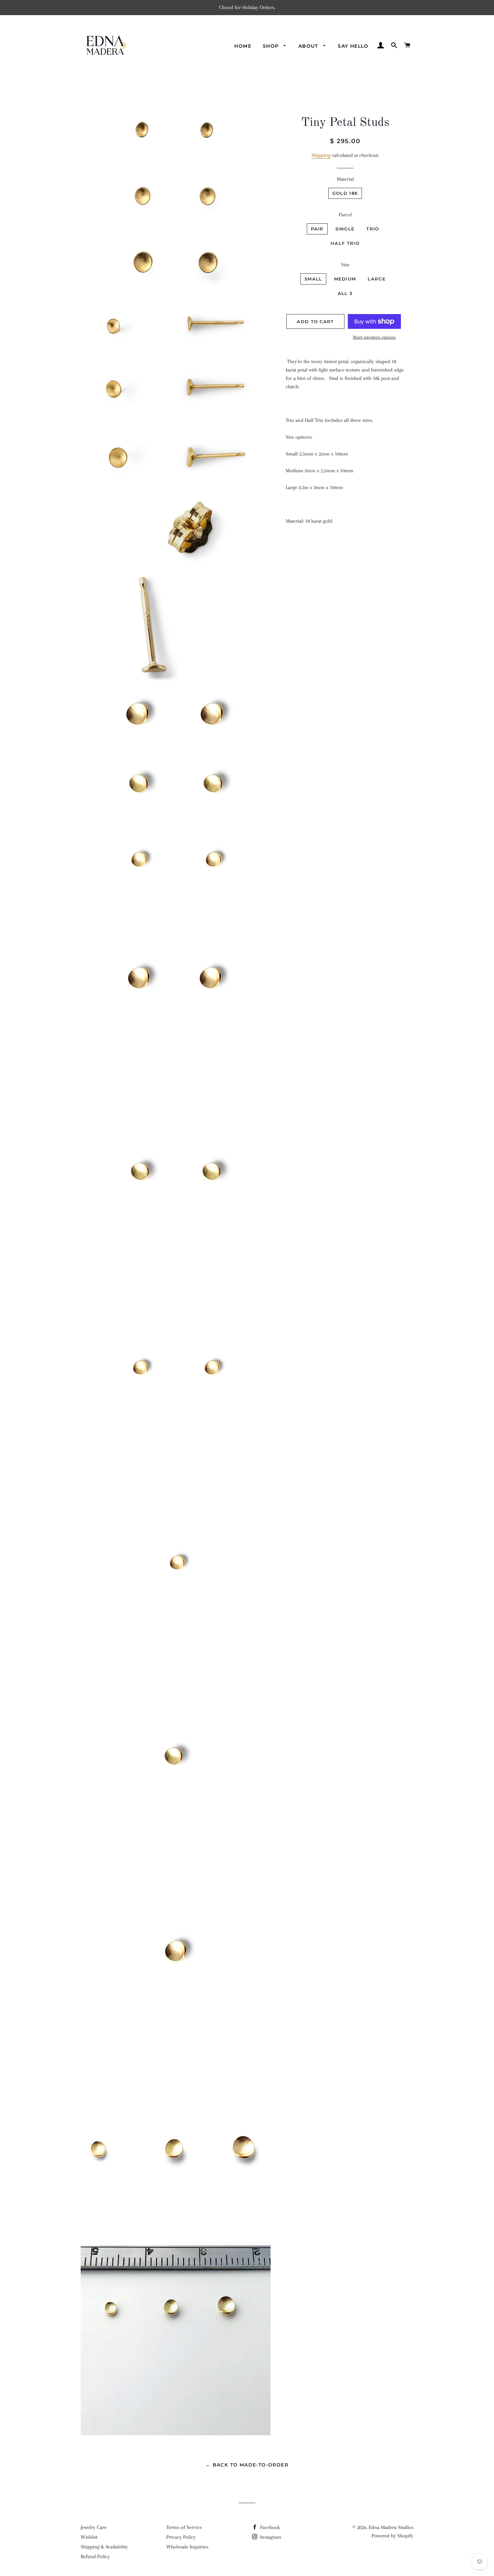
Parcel (345, 215)
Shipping (321, 155)
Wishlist (89, 2537)
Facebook (269, 2527)
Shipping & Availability (104, 2547)
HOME (243, 46)
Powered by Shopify (393, 2536)
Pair (317, 229)
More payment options (374, 337)
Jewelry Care (94, 2527)
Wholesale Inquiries (187, 2547)
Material (345, 179)
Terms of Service (184, 2527)
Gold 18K (345, 193)
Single (345, 229)
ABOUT (309, 46)
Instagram (270, 2537)
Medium (345, 279)
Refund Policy (95, 2557)
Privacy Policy (181, 2537)
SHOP (272, 46)
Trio (373, 229)
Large (377, 279)
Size (345, 265)
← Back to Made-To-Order (247, 2465)
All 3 (345, 293)
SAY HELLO (353, 46)
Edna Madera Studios (391, 2527)
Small (313, 279)
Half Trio (345, 243)
